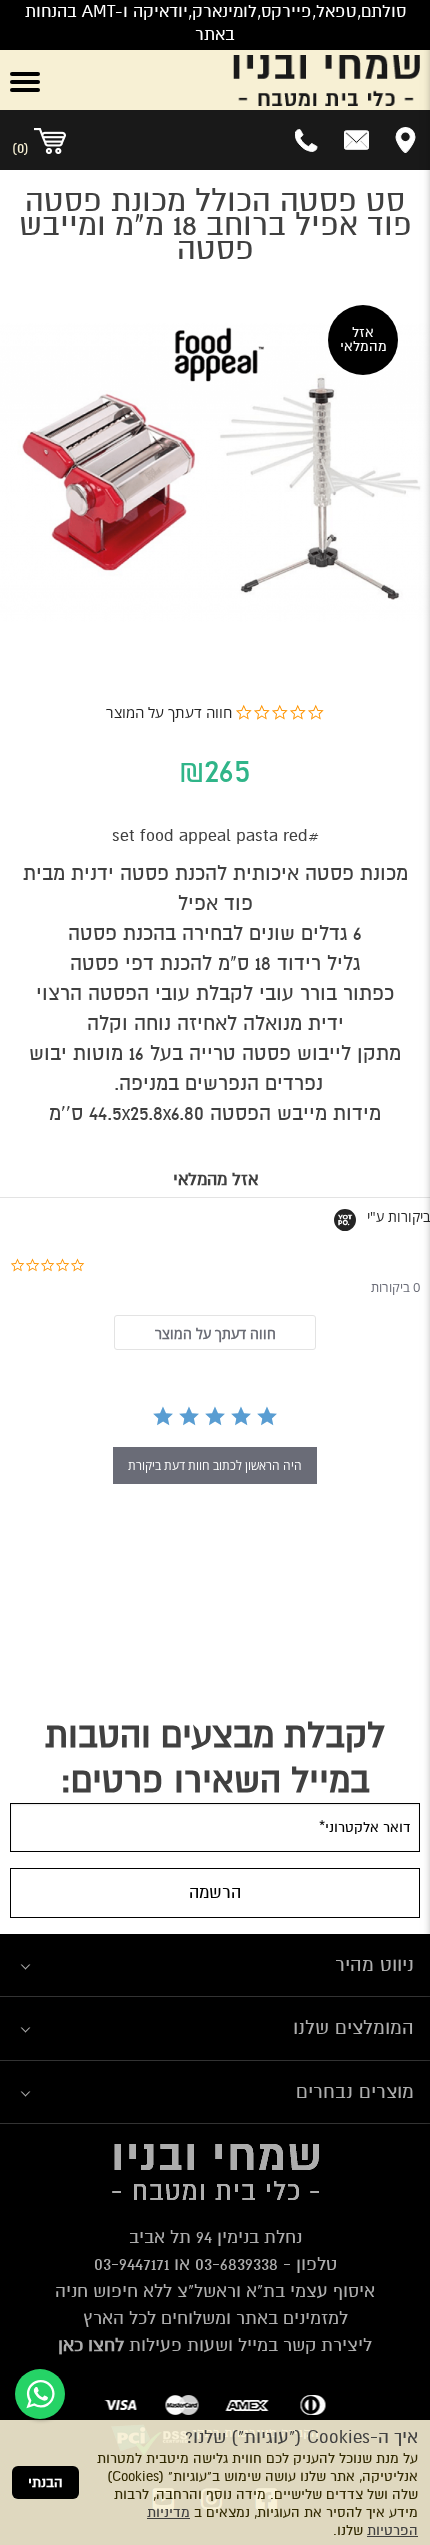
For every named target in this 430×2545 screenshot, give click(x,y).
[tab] (215, 1332)
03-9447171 (131, 2264)
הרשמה (215, 1892)
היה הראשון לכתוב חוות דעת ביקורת (215, 1465)
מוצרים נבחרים (355, 2091)
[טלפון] (307, 140)
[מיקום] (405, 140)
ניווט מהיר (374, 1964)
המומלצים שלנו (353, 2027)
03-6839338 (236, 2264)
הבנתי (45, 2482)
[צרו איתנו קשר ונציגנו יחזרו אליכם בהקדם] (356, 140)
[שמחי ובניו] (251, 80)
